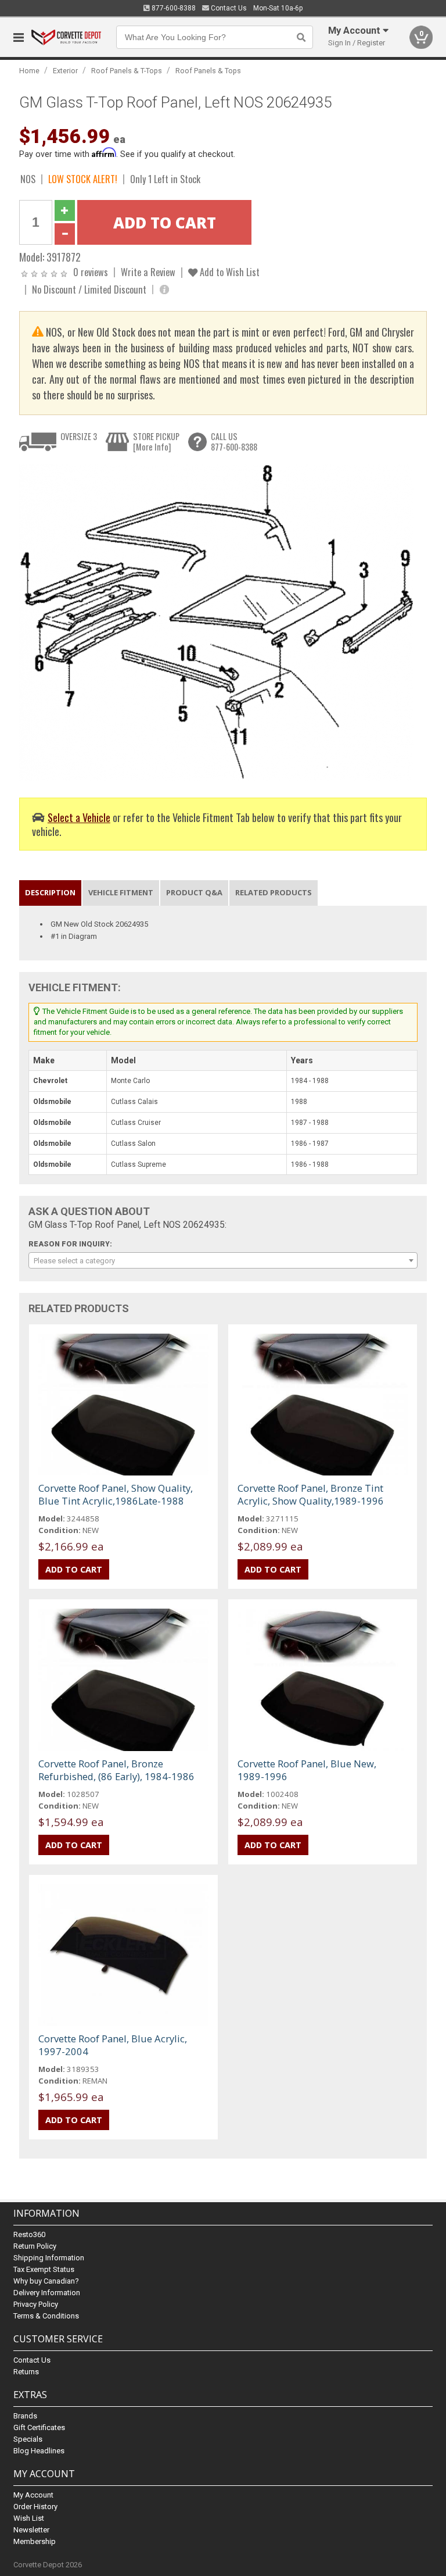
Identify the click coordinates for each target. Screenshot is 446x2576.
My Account (33, 2495)
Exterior (65, 71)
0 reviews (91, 272)
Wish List (29, 2518)
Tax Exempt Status (44, 2269)
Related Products (274, 892)
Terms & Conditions (46, 2316)
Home (29, 71)
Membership (35, 2541)
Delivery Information (47, 2293)
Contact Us (228, 8)
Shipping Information (49, 2258)
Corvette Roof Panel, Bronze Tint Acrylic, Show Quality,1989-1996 (311, 1494)
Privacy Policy (36, 2304)
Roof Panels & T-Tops (127, 71)
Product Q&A (194, 892)
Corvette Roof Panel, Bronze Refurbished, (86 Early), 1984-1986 (116, 1770)
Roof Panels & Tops (208, 71)
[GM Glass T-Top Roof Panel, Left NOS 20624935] (217, 622)
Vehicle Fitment (121, 892)
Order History (35, 2507)
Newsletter (31, 2530)
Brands (25, 2416)
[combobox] (223, 1260)
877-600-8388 (173, 8)
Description (50, 892)
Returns (26, 2372)
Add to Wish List (229, 272)
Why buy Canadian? (46, 2281)
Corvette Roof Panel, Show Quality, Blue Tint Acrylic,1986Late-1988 (116, 1494)
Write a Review (148, 272)
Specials (28, 2439)
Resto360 (29, 2234)
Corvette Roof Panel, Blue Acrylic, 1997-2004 (113, 2045)
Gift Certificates (39, 2427)
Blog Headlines (39, 2451)
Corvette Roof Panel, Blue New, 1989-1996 (307, 1770)
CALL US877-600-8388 (234, 442)
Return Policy (35, 2246)
